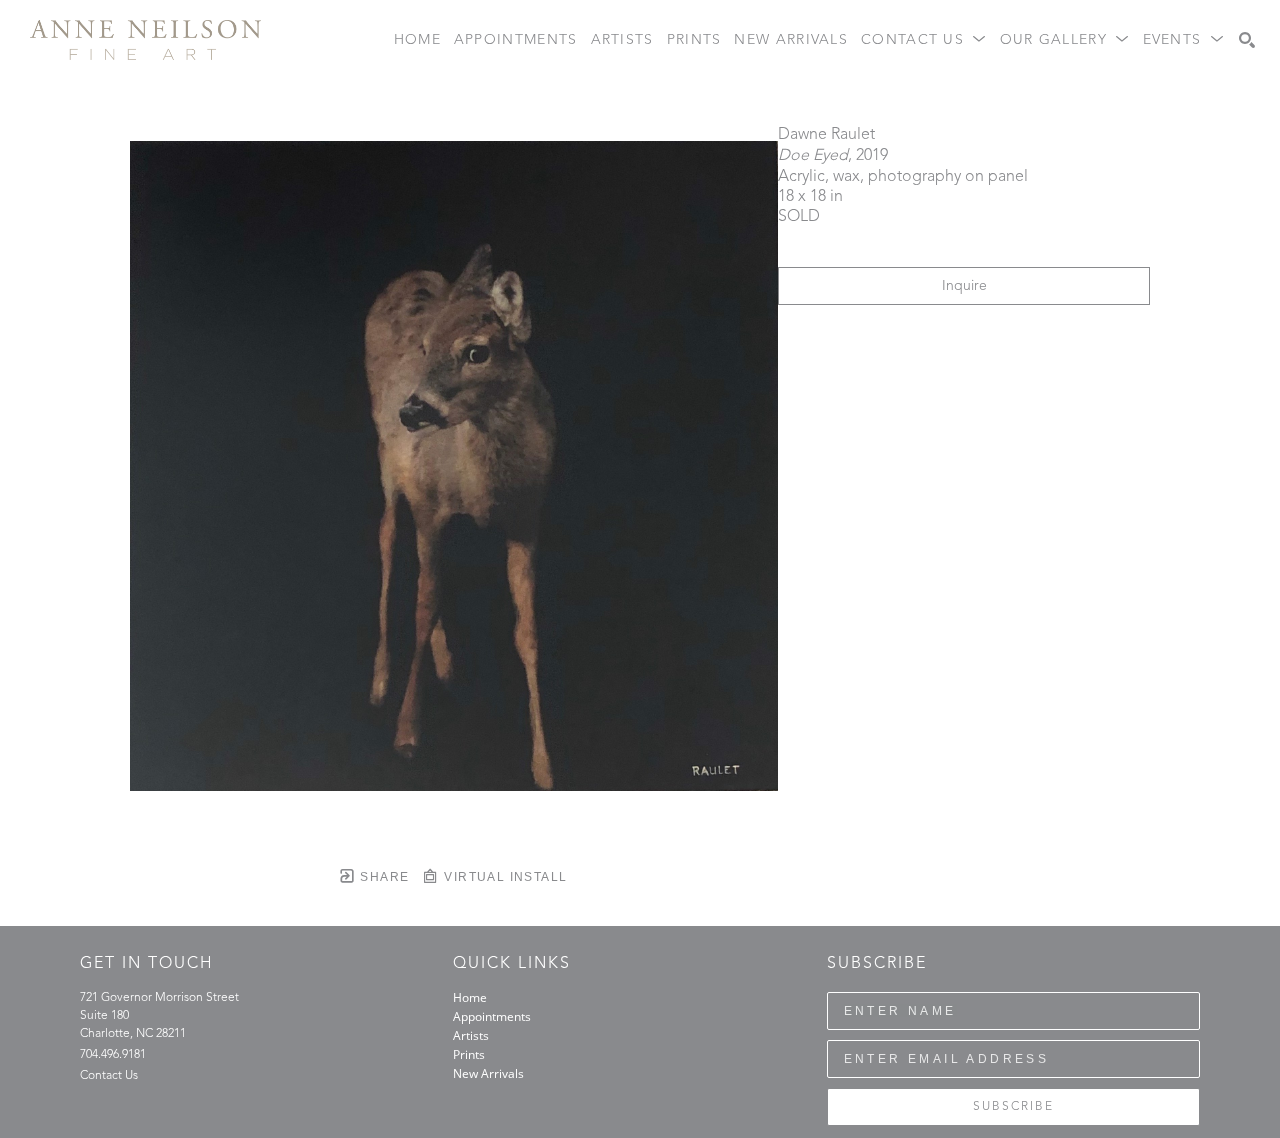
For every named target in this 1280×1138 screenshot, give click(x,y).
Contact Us (109, 1076)
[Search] (1247, 40)
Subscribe (1013, 1107)
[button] (924, 40)
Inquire (964, 286)
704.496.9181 (113, 1055)
